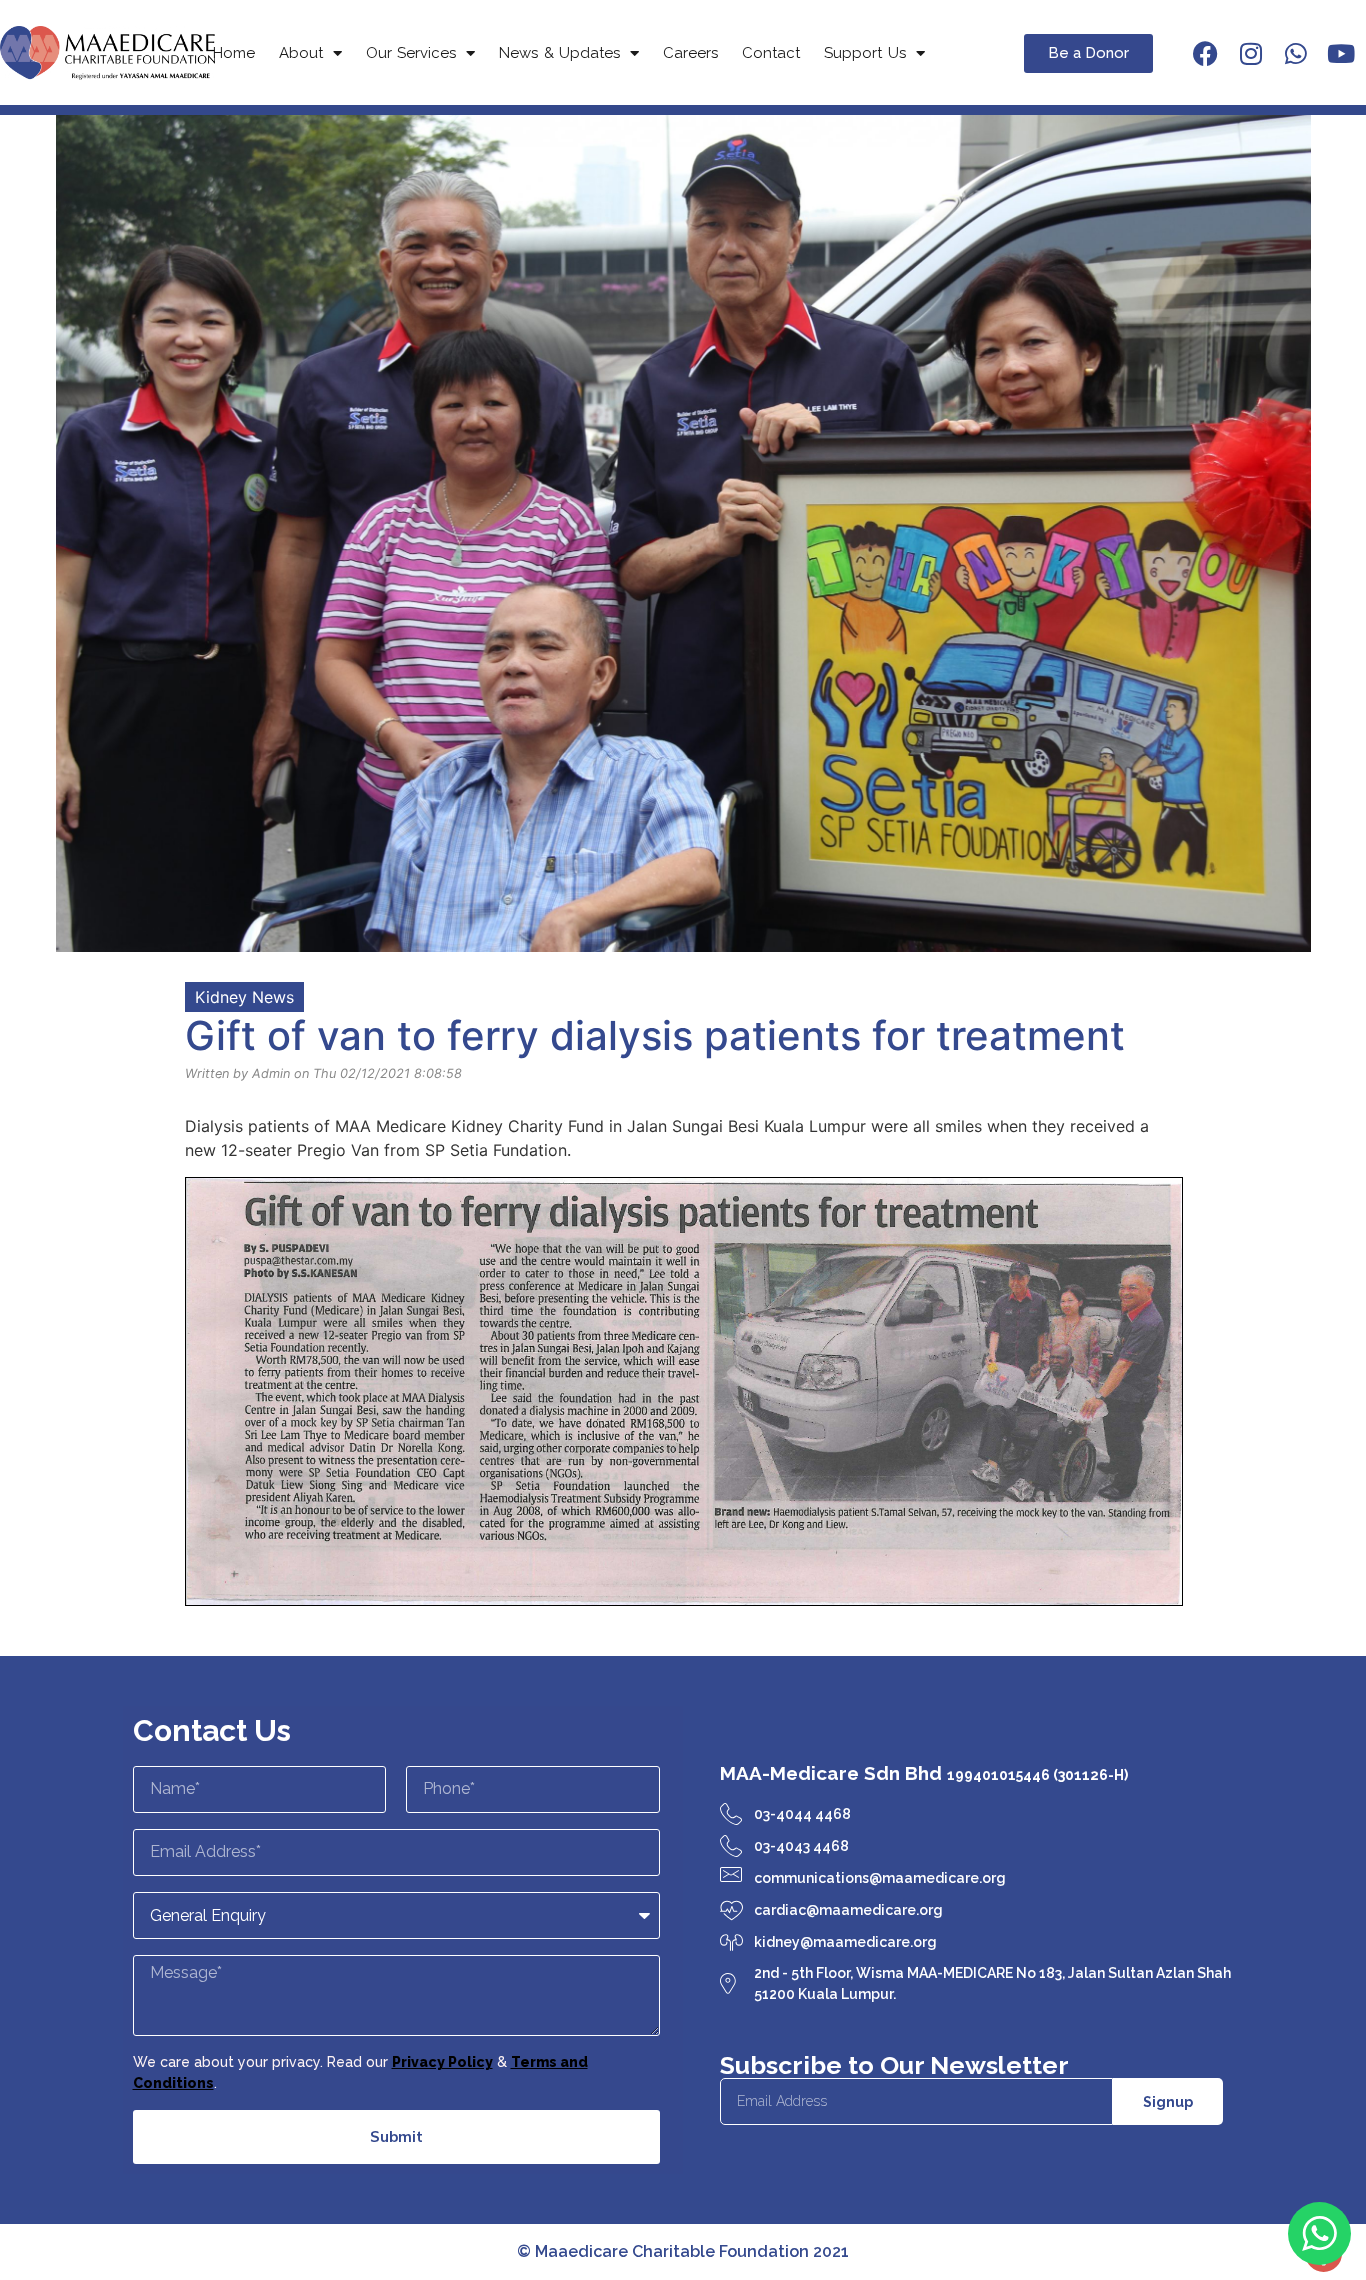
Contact (771, 53)
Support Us (865, 53)
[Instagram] (1251, 53)
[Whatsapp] (1296, 53)
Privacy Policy (442, 2062)
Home (234, 53)
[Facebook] (1206, 53)
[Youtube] (1341, 53)
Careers (690, 53)
